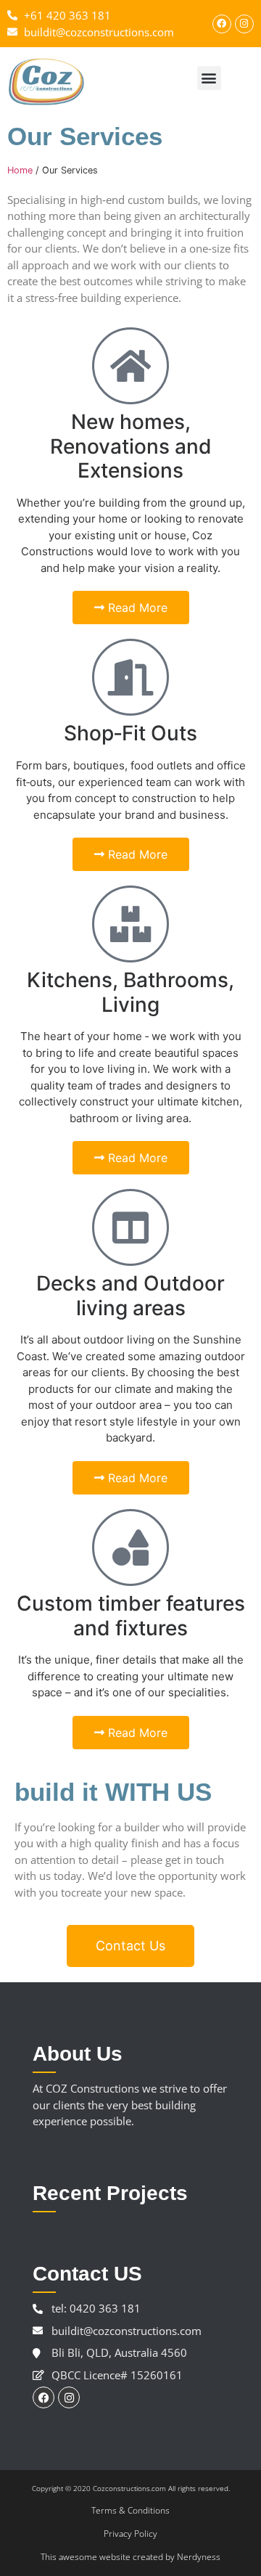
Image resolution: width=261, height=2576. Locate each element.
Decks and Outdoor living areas (130, 1296)
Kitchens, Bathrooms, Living (130, 992)
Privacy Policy (130, 2534)
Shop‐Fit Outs (130, 733)
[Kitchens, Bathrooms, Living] (130, 924)
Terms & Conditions (130, 2510)
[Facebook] (222, 24)
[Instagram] (244, 24)
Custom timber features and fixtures (131, 1616)
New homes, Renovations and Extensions (131, 446)
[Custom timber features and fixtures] (130, 1547)
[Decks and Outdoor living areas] (130, 1227)
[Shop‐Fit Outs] (130, 677)
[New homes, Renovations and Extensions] (130, 366)
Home (20, 170)
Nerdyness (199, 2557)
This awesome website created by (109, 2557)
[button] (209, 78)
